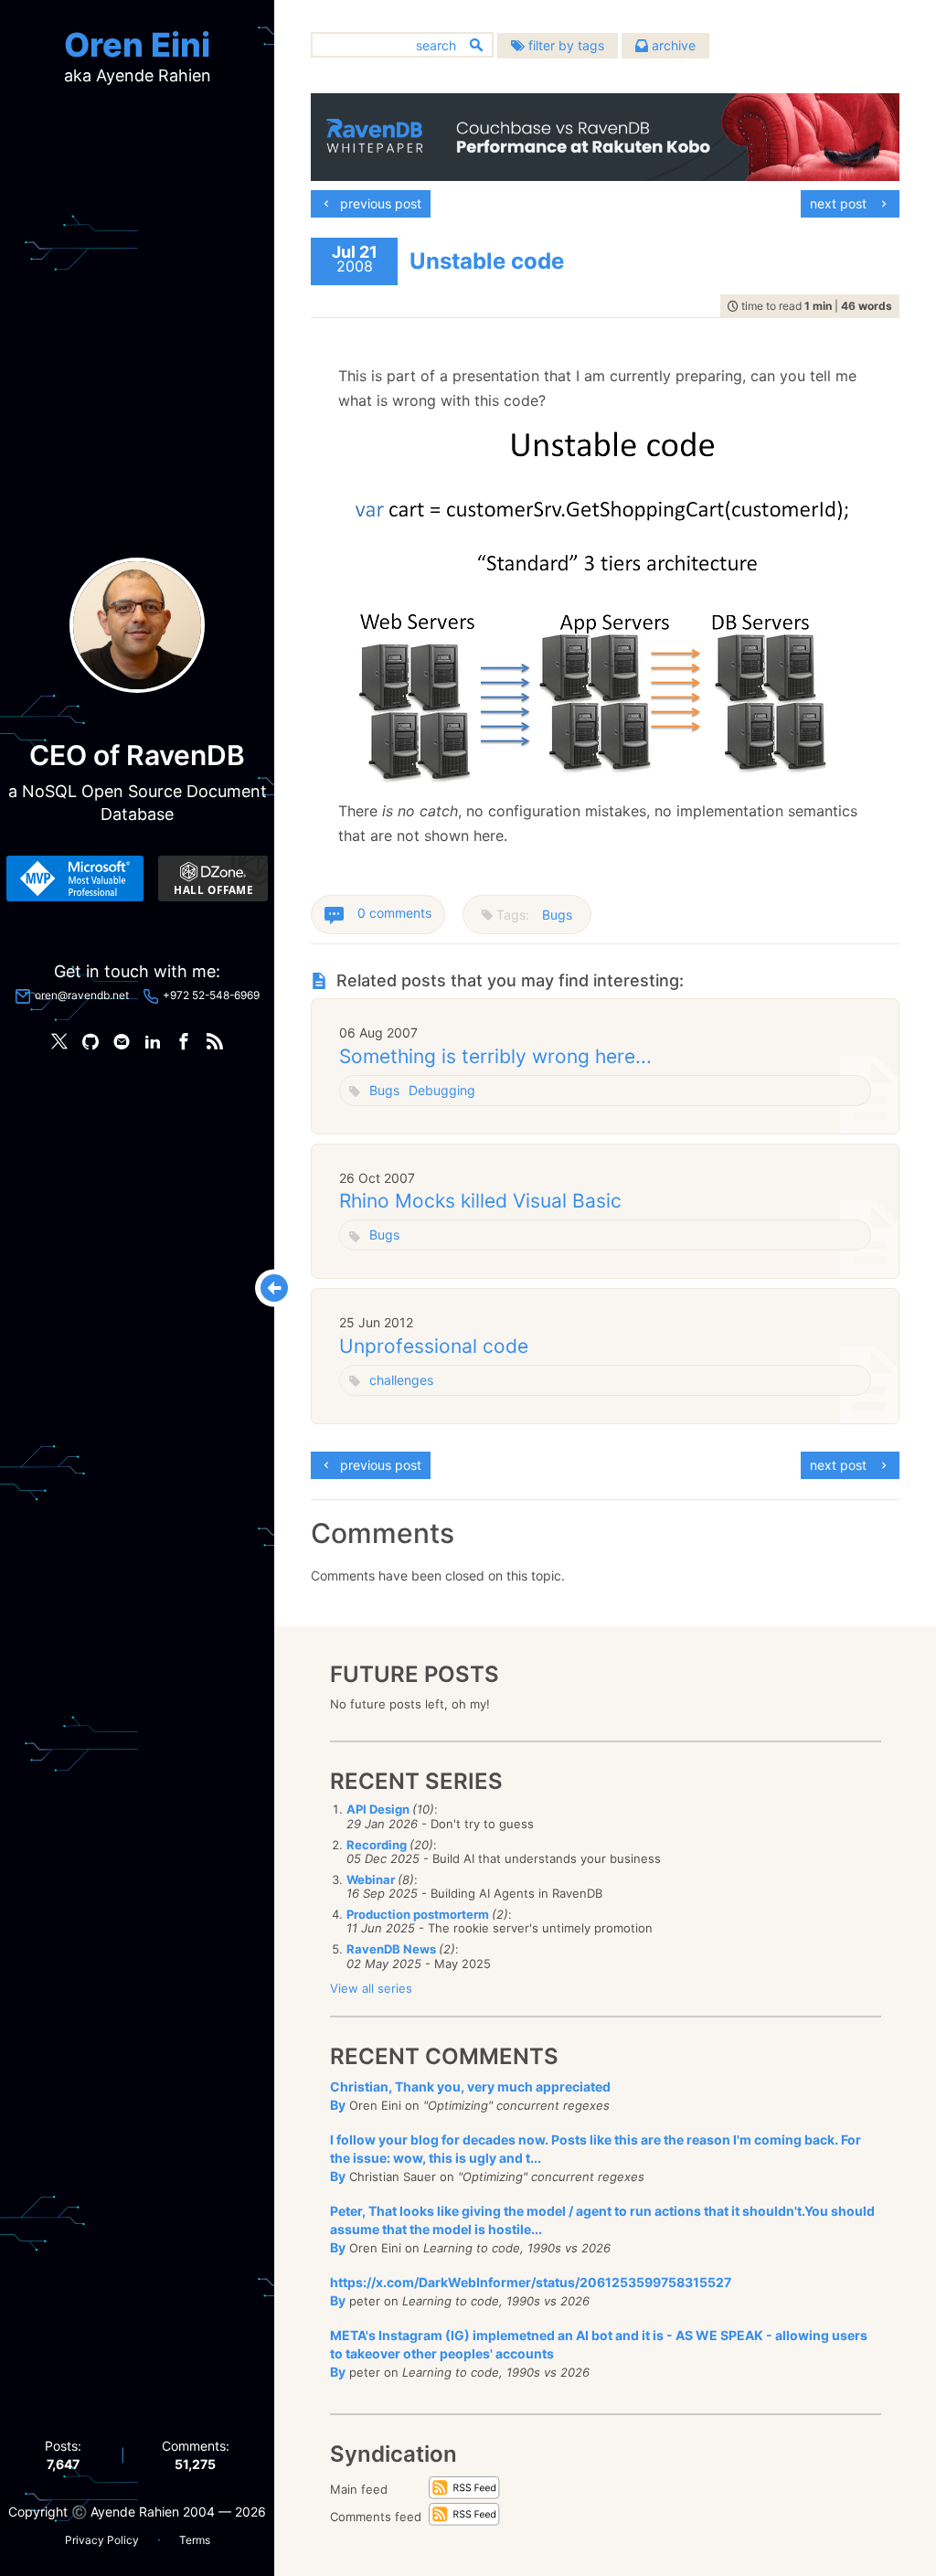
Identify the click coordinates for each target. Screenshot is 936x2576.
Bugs (557, 915)
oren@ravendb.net (82, 995)
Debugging (442, 1090)
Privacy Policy (102, 2540)
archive (672, 45)
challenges (401, 1380)
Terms (195, 2540)
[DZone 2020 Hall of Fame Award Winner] (213, 878)
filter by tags (564, 45)
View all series (371, 1988)
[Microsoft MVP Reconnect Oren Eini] (75, 878)
